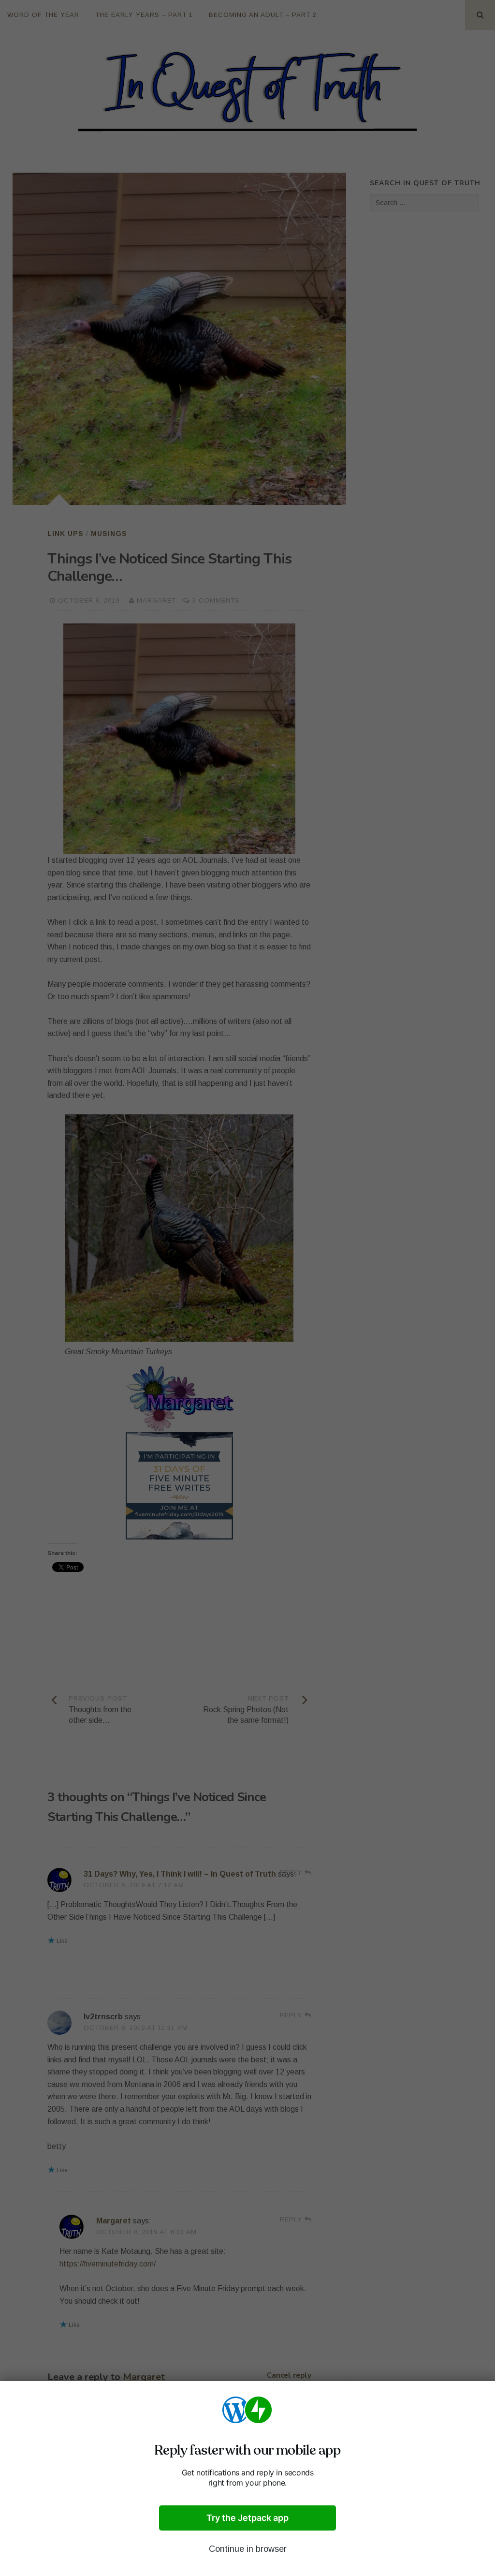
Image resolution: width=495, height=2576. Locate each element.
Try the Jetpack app (247, 2518)
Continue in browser (248, 2549)
